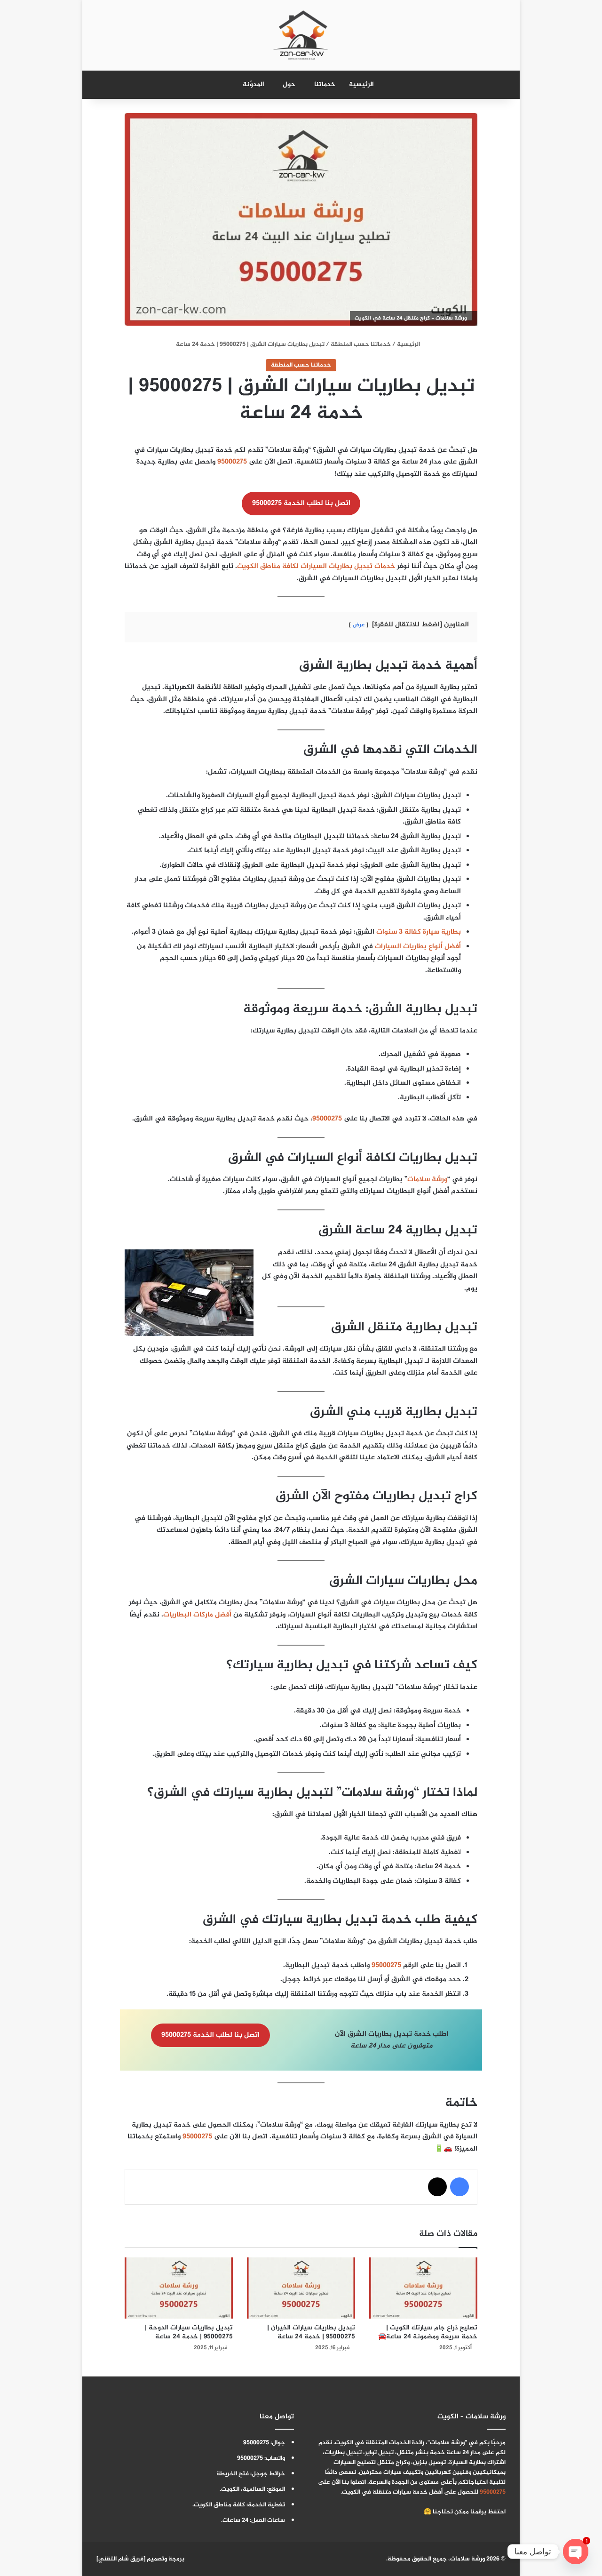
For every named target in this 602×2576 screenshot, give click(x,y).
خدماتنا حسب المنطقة (361, 344)
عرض (359, 625)
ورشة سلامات (427, 1180)
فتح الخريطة (233, 2474)
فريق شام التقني (121, 2559)
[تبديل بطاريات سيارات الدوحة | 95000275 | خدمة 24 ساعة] (179, 2288)
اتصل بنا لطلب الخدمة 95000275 (301, 503)
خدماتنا (325, 84)
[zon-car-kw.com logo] (301, 35)
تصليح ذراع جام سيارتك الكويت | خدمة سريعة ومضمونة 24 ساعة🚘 (428, 2332)
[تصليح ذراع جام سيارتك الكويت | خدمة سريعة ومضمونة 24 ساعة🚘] (423, 2288)
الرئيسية (361, 84)
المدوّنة (253, 84)
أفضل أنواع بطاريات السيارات (418, 947)
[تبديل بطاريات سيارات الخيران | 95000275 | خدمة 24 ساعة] (301, 2288)
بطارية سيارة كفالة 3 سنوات (419, 932)
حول (289, 84)
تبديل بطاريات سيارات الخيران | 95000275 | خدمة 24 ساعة (311, 2332)
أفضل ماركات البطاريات (197, 1615)
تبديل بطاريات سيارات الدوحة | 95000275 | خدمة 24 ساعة (189, 2332)
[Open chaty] (576, 2552)
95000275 (232, 462)
